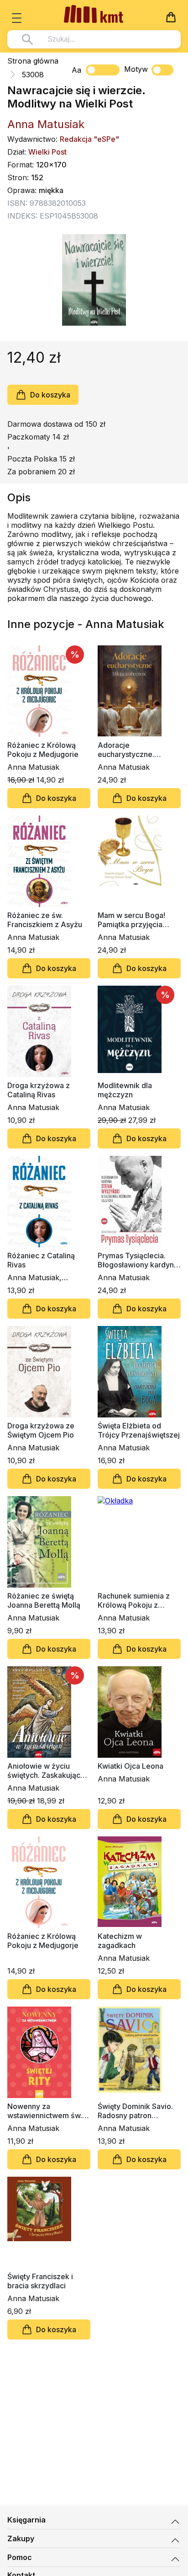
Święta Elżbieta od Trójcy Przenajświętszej (139, 1430)
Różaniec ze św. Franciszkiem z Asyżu (45, 920)
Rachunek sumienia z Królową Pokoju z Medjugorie (134, 1600)
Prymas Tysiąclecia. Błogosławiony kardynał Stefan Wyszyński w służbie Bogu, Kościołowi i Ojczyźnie (139, 1260)
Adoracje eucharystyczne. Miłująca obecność (130, 750)
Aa (76, 70)
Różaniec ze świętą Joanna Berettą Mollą (44, 1600)
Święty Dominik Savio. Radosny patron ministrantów (135, 2111)
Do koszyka (50, 395)
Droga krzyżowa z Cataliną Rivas (39, 1090)
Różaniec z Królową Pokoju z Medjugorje (43, 1941)
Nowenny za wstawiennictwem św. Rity (45, 2111)
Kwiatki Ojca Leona (131, 1766)
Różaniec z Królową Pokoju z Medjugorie (43, 750)
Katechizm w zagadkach (120, 1941)
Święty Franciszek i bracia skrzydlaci (40, 2281)
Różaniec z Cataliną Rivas (41, 1260)
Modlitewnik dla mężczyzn (125, 1090)
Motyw (136, 69)
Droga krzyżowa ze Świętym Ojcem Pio (41, 1430)
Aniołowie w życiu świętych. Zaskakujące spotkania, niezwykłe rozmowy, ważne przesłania (46, 1771)
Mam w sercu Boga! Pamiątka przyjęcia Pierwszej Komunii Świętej (131, 920)
